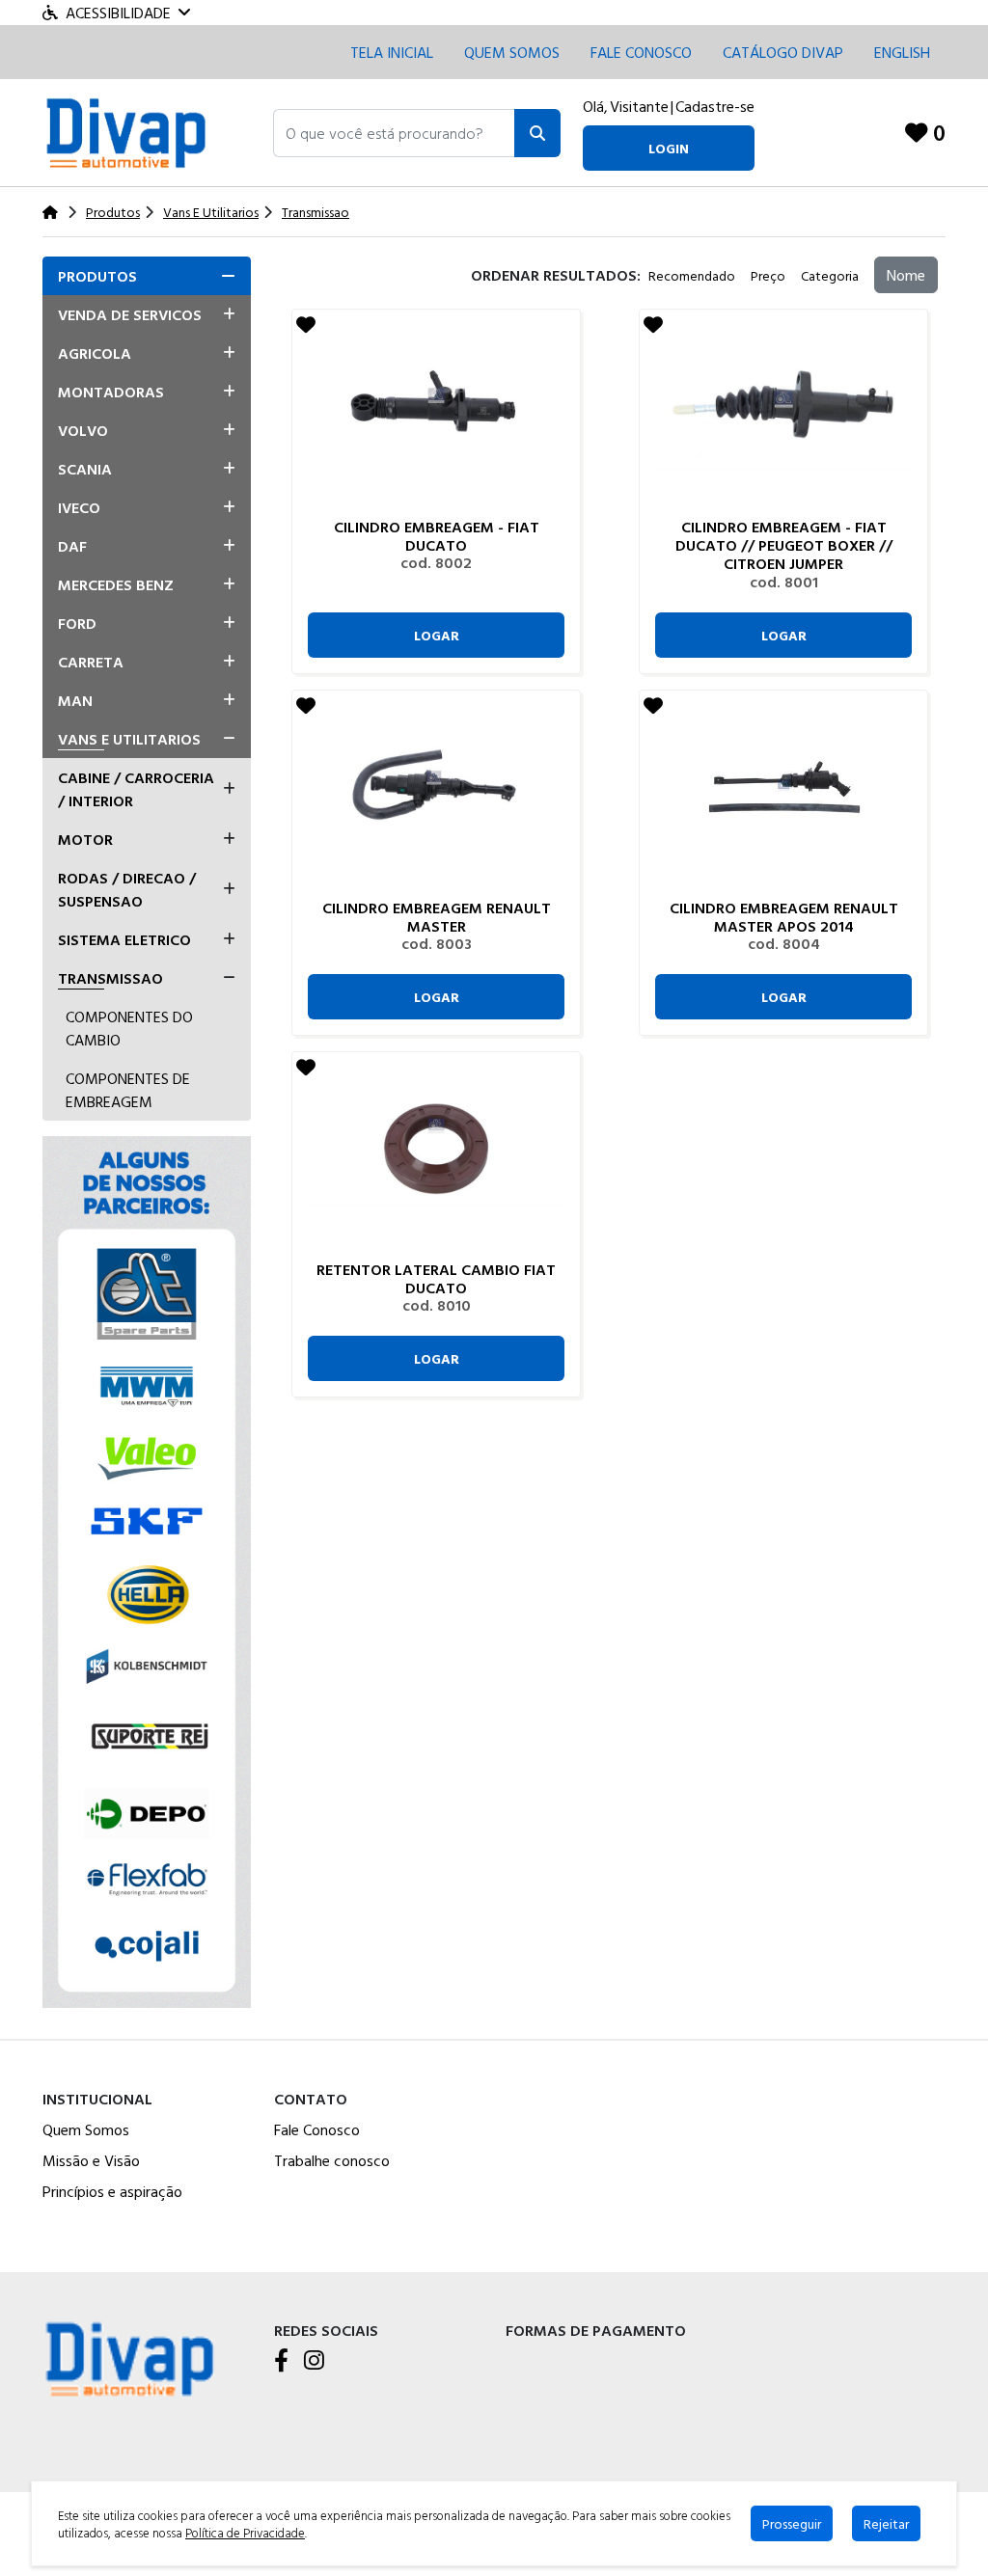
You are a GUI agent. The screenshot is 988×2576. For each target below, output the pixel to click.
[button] (394, 133)
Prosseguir (792, 2523)
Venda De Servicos (130, 314)
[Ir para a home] (129, 2357)
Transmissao (110, 978)
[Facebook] (281, 2361)
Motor (85, 839)
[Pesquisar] (537, 133)
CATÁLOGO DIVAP (783, 52)
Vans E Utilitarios (129, 739)
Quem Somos (512, 52)
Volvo (83, 430)
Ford (77, 623)
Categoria (830, 275)
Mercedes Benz (116, 584)
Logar (437, 635)
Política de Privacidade (245, 2533)
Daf (72, 546)
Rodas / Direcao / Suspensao (127, 889)
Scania (85, 469)
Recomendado (692, 275)
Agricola (95, 353)
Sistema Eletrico (124, 939)
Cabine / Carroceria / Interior (136, 789)
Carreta (91, 662)
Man (75, 700)
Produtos (97, 276)
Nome (906, 275)
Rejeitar (886, 2523)
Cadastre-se (715, 106)
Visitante (639, 106)
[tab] (147, 276)
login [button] (669, 148)
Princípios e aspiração (112, 2191)
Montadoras (111, 392)
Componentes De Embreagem (128, 1090)
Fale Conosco (317, 2129)
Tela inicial (392, 52)
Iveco (79, 507)
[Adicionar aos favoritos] (306, 324)
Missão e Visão (91, 2160)
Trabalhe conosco (332, 2160)
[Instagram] (314, 2361)
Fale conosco (641, 52)
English (902, 52)
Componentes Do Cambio (129, 1028)
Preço (768, 275)
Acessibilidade (118, 13)
